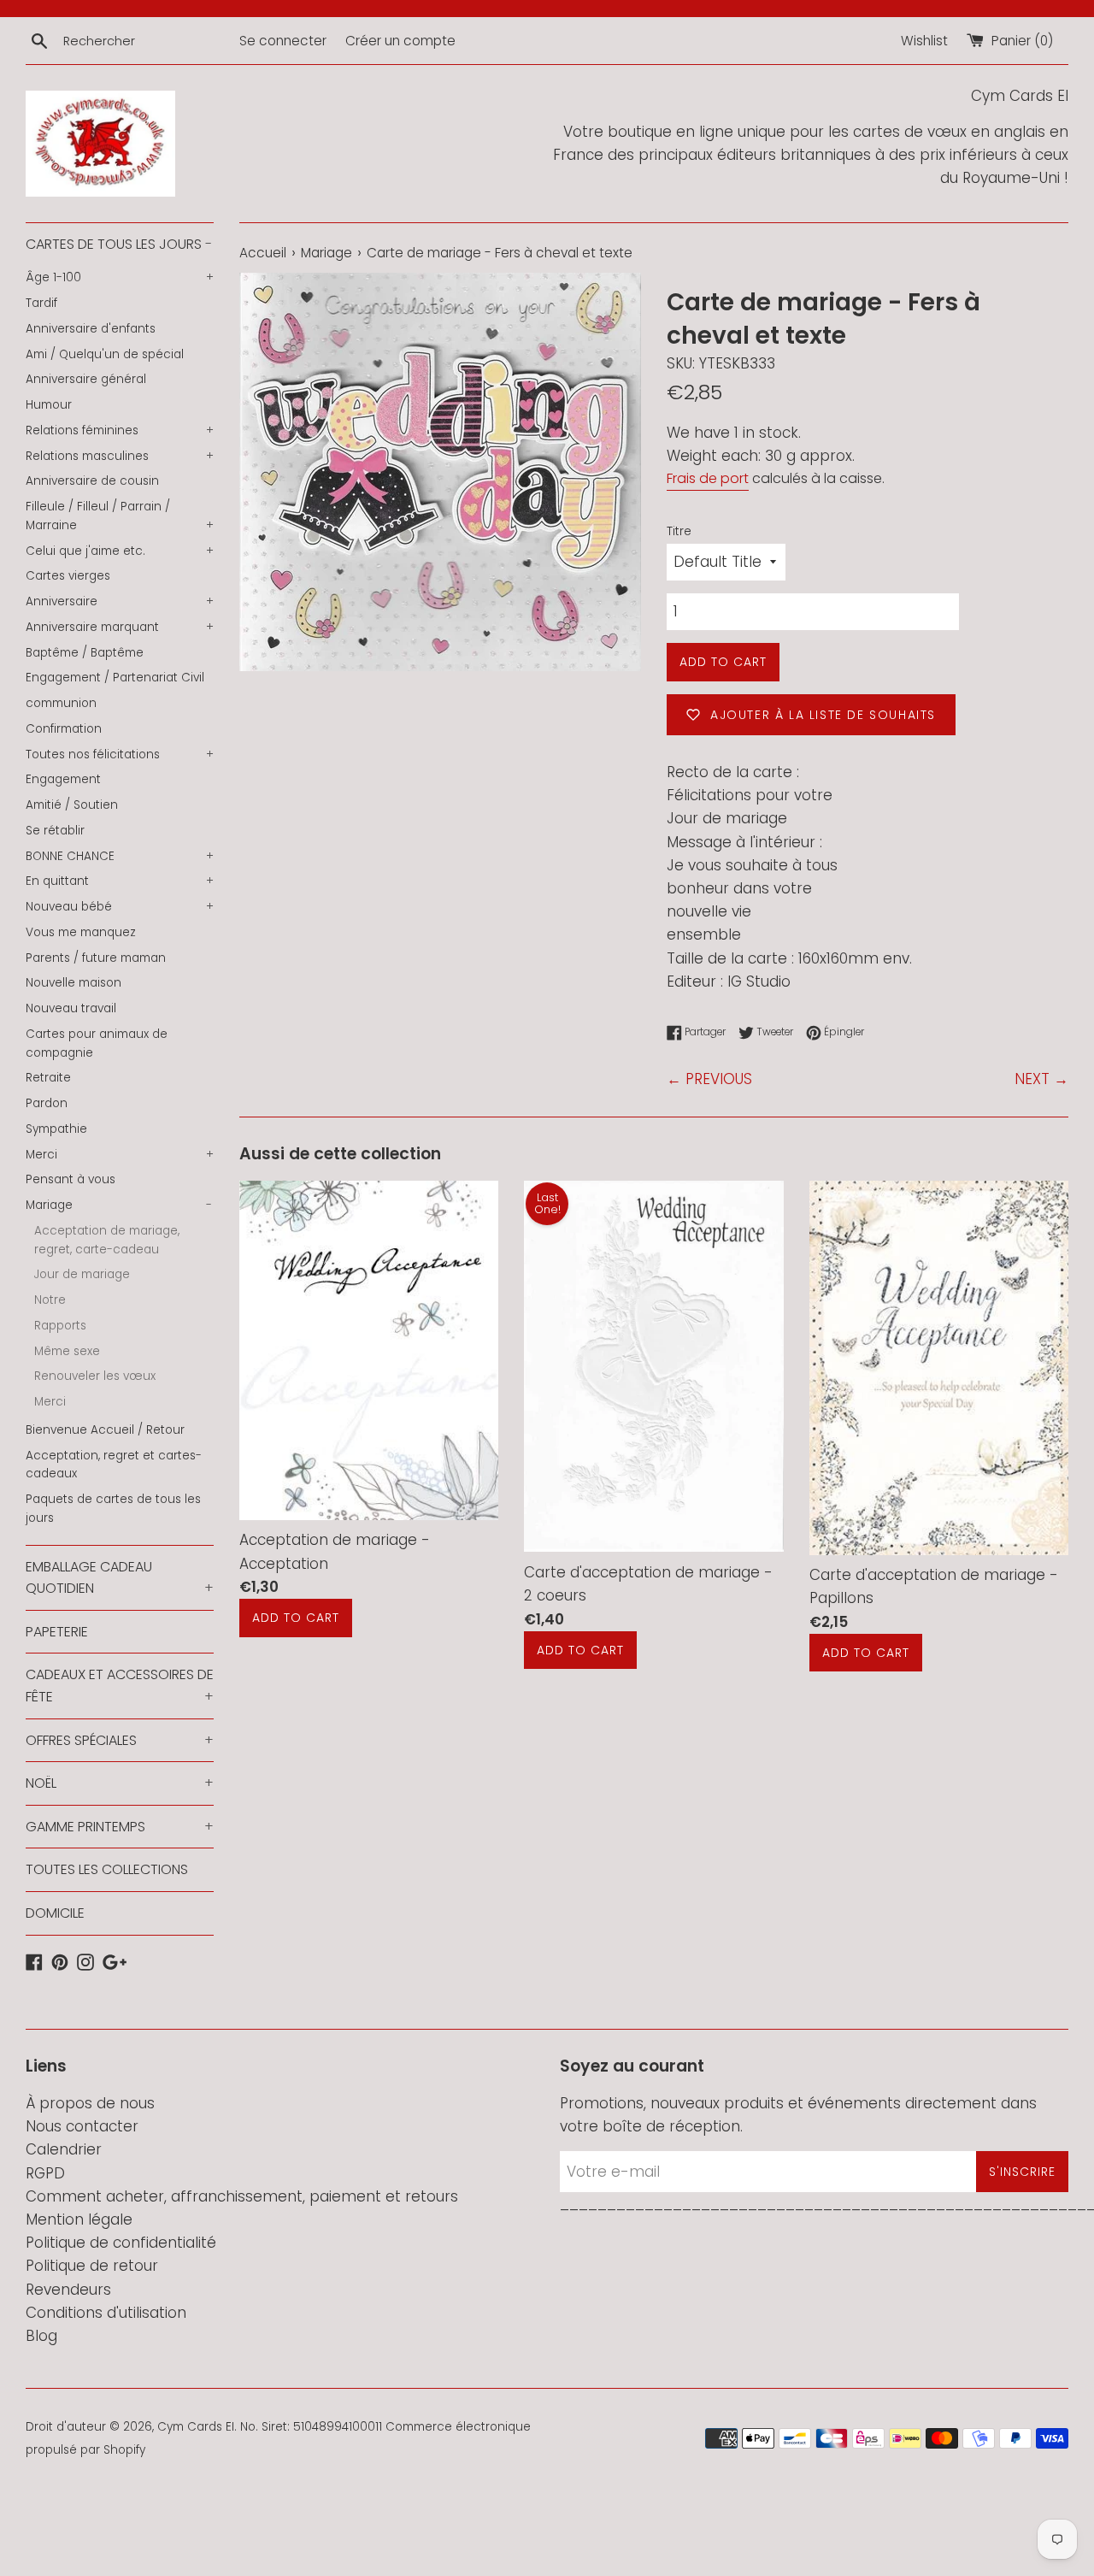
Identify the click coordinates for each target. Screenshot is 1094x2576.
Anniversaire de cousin (92, 481)
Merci (120, 1155)
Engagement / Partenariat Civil (115, 678)
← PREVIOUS (709, 1079)
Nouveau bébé (120, 907)
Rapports (60, 1326)
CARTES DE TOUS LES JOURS (119, 244)
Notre (50, 1300)
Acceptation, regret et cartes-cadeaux (114, 1465)
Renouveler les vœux (95, 1376)
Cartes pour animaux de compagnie (97, 1043)
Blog (41, 2336)
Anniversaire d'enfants (91, 329)
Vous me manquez (81, 932)
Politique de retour (92, 2266)
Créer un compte (400, 41)
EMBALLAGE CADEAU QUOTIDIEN (120, 1578)
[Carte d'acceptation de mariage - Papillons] (939, 1368)
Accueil (263, 253)
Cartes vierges (68, 576)
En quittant (120, 881)
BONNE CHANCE (120, 856)
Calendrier (64, 2149)
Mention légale (79, 2219)
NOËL (120, 1783)
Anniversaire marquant (120, 627)
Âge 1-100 (120, 277)
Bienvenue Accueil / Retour (105, 1430)
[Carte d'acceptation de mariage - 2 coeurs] (653, 1367)
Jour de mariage (82, 1274)
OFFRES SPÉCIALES (120, 1740)
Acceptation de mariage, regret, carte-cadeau (107, 1240)
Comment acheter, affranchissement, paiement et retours (242, 2196)
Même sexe (67, 1351)
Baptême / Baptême (85, 653)
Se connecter (283, 41)
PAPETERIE (57, 1632)
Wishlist (924, 41)
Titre (679, 531)
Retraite (48, 1078)
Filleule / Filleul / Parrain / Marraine (120, 516)
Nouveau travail (71, 1008)
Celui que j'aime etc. (120, 551)
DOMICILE (55, 1913)
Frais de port (708, 478)
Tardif (41, 303)
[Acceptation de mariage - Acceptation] (369, 1350)
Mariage (119, 1205)
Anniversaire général (86, 379)
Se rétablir (55, 831)
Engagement (63, 779)
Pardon (47, 1103)
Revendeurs (68, 2290)
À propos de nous (90, 2103)
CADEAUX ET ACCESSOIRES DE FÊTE (120, 1686)
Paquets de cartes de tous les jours (113, 1509)
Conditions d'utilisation (106, 2313)
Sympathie (56, 1129)
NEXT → (1041, 1079)
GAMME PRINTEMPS (120, 1827)
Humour (49, 405)
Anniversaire (120, 601)
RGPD (45, 2173)
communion (61, 703)
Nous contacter (82, 2126)
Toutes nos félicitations (120, 755)
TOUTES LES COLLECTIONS (107, 1869)
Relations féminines (120, 430)
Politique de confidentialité (121, 2243)
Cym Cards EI (196, 2427)
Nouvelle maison (74, 983)
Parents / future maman (96, 958)
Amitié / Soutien (72, 805)
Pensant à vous (71, 1179)
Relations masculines (120, 456)
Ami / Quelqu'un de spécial (105, 354)
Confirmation (64, 729)
